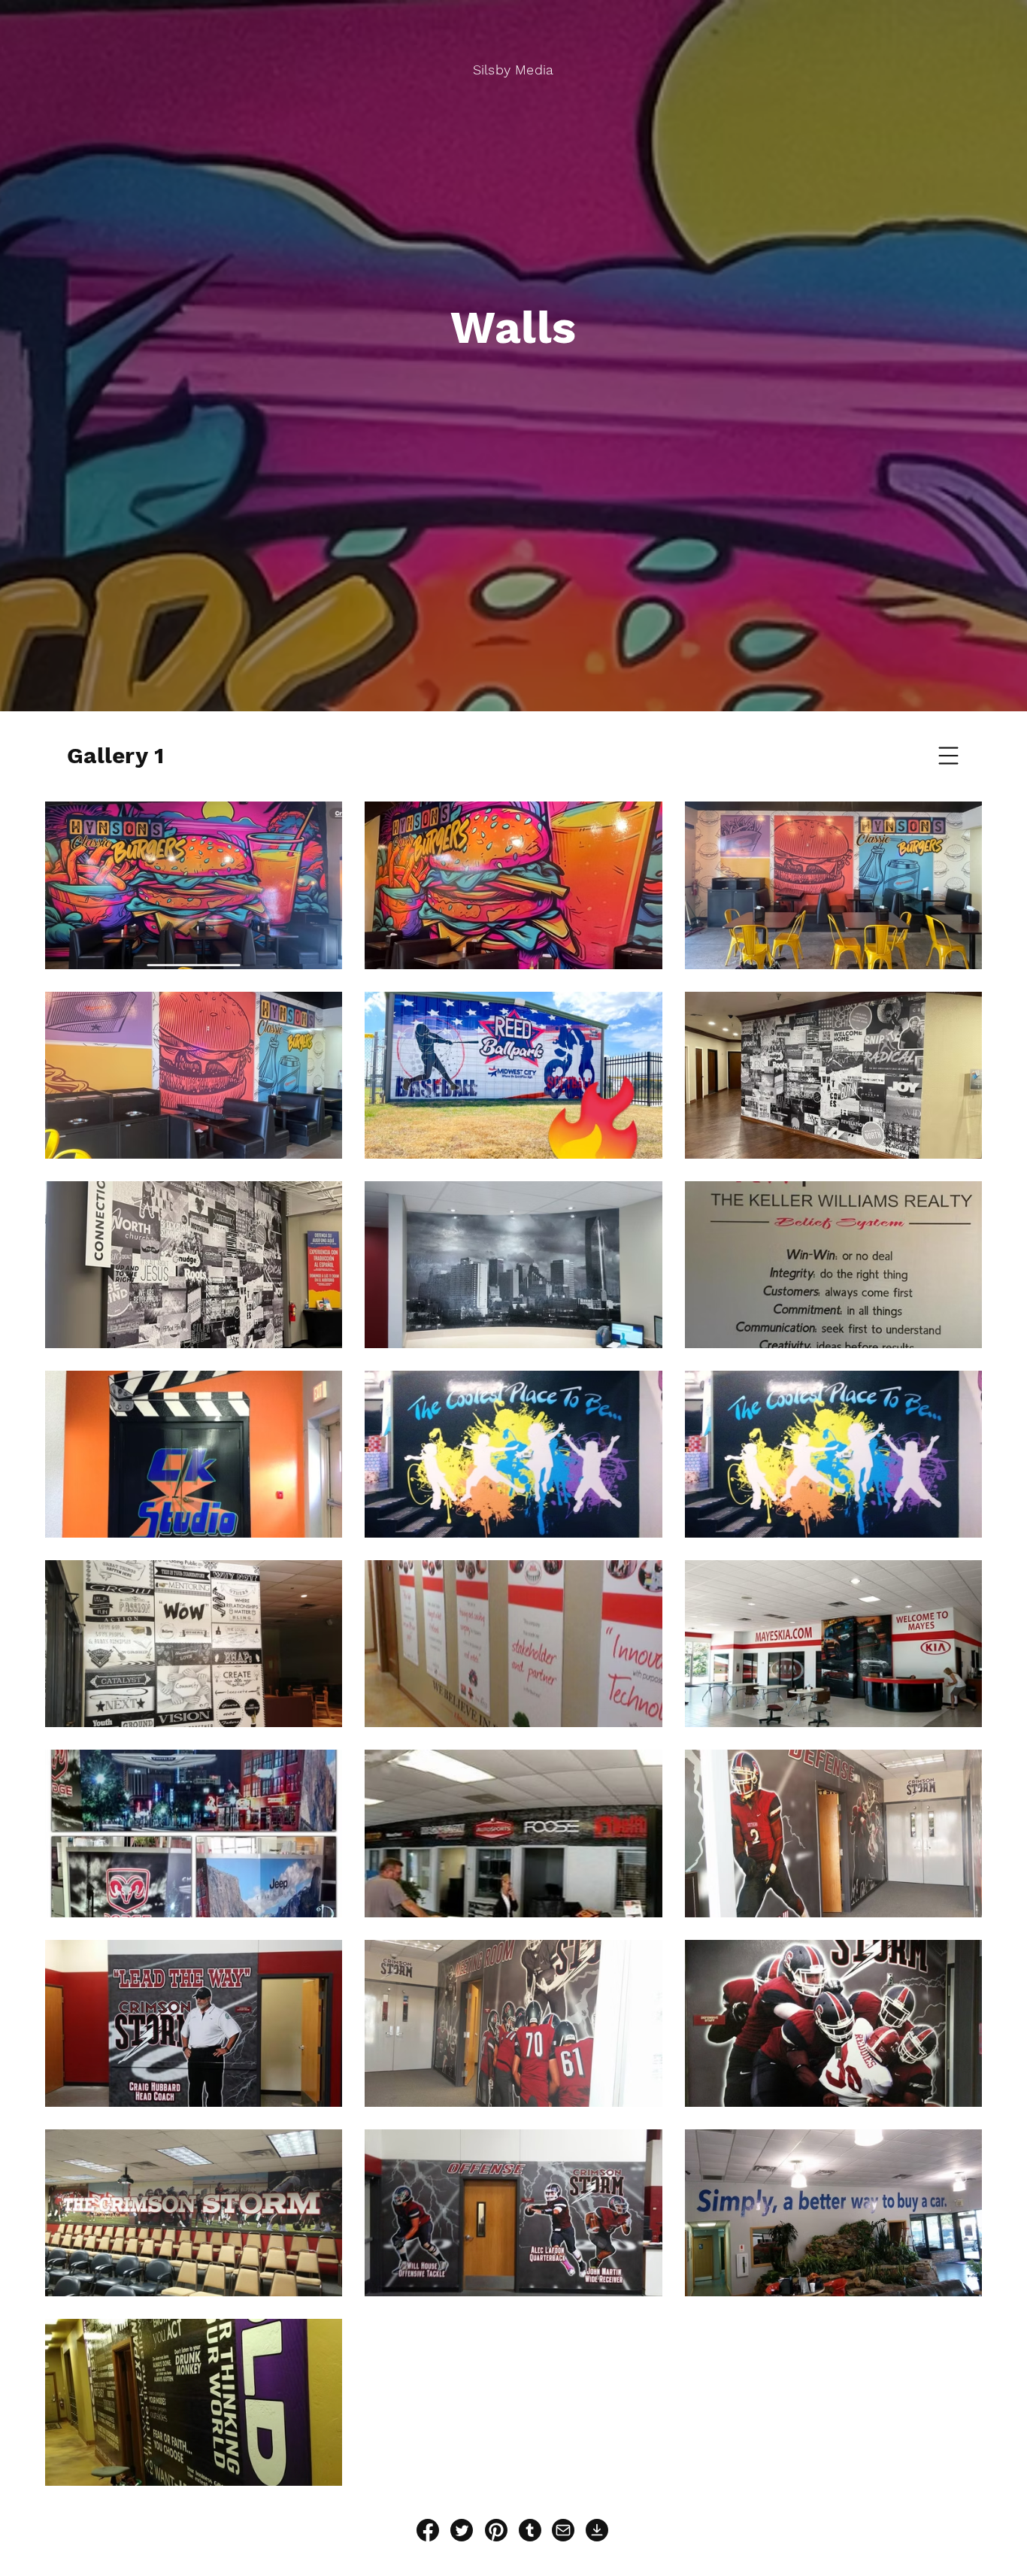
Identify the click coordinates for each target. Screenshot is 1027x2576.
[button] (949, 756)
